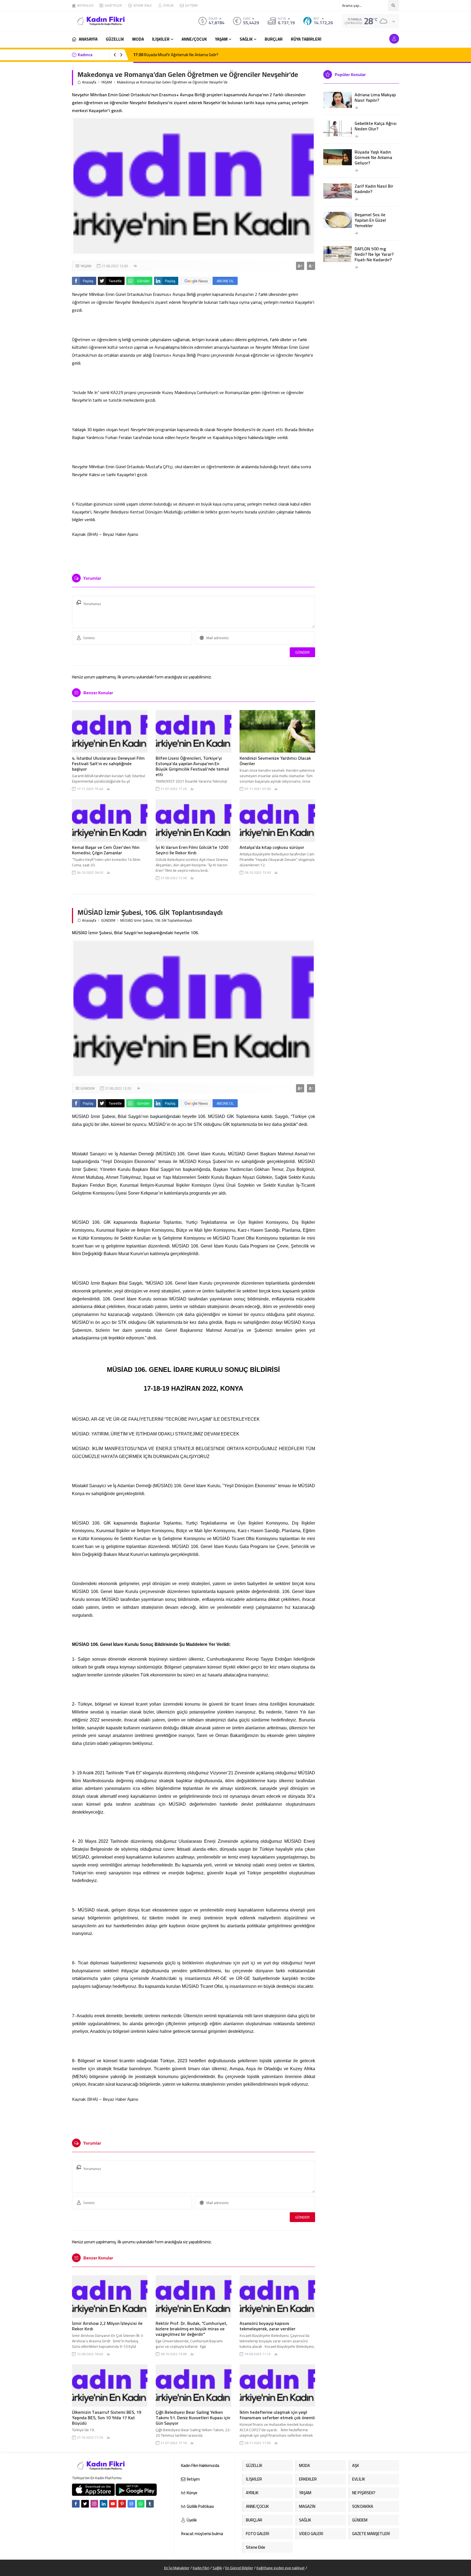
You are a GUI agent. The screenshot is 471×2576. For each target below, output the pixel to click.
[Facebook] (76, 2504)
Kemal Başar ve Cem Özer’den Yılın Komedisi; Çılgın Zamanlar (106, 850)
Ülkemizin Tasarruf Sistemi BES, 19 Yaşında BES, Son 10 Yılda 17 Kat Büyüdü (107, 2418)
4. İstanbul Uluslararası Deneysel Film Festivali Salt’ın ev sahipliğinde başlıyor (108, 764)
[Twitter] (85, 2504)
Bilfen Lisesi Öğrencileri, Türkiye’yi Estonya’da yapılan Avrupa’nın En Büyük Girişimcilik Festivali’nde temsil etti (192, 766)
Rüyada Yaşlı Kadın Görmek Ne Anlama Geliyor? (373, 157)
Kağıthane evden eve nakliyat (281, 2568)
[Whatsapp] (141, 2504)
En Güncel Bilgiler (239, 2568)
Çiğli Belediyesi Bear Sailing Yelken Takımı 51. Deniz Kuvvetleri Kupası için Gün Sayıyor (193, 2418)
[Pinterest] (122, 2504)
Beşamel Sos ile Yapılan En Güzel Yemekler (370, 220)
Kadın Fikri (201, 2568)
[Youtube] (113, 2504)
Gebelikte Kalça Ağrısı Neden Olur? (376, 126)
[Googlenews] (131, 2504)
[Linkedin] (104, 2504)
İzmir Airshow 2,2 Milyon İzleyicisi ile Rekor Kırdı (107, 2326)
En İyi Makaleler (177, 2568)
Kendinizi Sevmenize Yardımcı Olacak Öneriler (275, 761)
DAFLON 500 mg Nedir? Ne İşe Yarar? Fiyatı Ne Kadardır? (374, 254)
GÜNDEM (108, 920)
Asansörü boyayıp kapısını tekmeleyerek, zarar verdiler (268, 2326)
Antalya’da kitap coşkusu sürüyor (272, 847)
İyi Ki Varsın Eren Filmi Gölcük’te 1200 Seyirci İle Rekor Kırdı (192, 850)
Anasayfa (89, 82)
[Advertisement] (53, 82)
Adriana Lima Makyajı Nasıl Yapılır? (375, 97)
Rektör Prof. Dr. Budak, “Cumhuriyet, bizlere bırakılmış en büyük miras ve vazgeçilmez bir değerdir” (191, 2329)
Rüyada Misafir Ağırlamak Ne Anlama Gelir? (176, 55)
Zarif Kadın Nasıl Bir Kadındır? (374, 189)
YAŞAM (107, 82)
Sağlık (217, 2568)
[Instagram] (94, 2504)
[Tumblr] (150, 2504)
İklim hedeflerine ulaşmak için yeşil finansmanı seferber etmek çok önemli (277, 2415)
